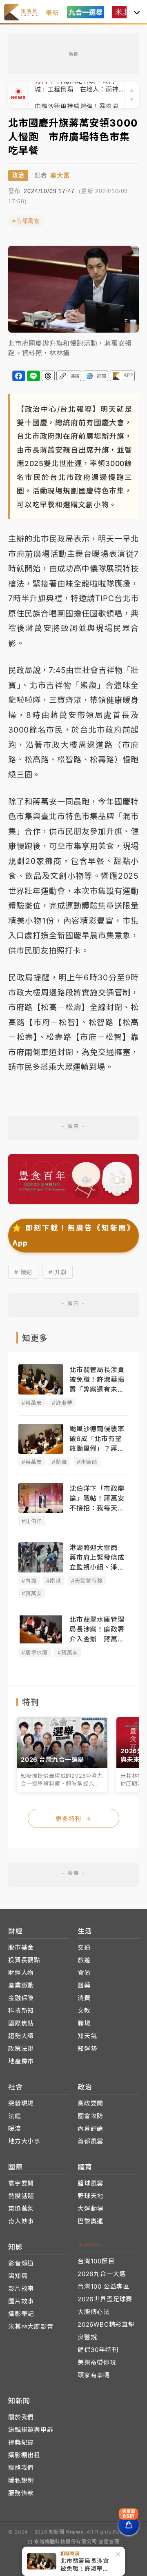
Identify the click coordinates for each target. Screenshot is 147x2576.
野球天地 (90, 2196)
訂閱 (102, 376)
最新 (52, 13)
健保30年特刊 (98, 2350)
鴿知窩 (18, 2276)
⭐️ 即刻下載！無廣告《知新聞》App (73, 1235)
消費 (84, 1998)
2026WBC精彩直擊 (106, 2324)
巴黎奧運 (90, 2221)
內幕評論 (90, 2129)
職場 (84, 2023)
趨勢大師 (21, 2036)
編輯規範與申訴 (31, 2430)
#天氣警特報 (87, 1581)
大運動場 (90, 2208)
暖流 (15, 2129)
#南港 (53, 1581)
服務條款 (21, 2493)
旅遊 (84, 1960)
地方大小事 (24, 2141)
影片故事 (21, 2288)
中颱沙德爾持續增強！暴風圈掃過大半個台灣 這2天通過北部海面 (79, 95)
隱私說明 (21, 2480)
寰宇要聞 (21, 2183)
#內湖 (29, 1581)
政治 (18, 175)
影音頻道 (21, 2263)
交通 (84, 1947)
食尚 (84, 1973)
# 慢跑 (23, 1272)
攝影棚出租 (24, 2455)
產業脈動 (21, 1985)
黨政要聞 (90, 2103)
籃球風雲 (90, 2183)
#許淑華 (62, 1403)
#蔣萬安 (32, 1403)
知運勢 (87, 2049)
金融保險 (21, 1998)
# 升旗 (58, 1272)
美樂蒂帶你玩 (97, 2362)
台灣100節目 (96, 2261)
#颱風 (59, 1462)
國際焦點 (21, 2023)
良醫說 (87, 2337)
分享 (19, 376)
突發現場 (21, 2103)
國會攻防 (90, 2116)
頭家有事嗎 (94, 2375)
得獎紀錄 (21, 2442)
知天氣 (87, 2036)
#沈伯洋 (32, 1521)
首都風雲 (90, 2141)
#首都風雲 (26, 221)
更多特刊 (73, 1819)
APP (128, 375)
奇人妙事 (21, 2221)
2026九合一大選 (102, 2274)
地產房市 (21, 2061)
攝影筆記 (21, 2314)
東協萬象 (21, 2208)
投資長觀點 (24, 1960)
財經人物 (21, 1973)
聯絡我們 (21, 2468)
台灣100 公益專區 (104, 2286)
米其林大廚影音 (31, 2326)
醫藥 (84, 1985)
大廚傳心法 (94, 2312)
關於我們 (21, 2417)
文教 (84, 2011)
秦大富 (60, 175)
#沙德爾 (87, 1462)
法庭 (15, 2116)
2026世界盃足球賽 (105, 2299)
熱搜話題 (21, 2196)
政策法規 (21, 2049)
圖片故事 (21, 2301)
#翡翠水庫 (35, 1652)
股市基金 (21, 1947)
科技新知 (21, 2011)
